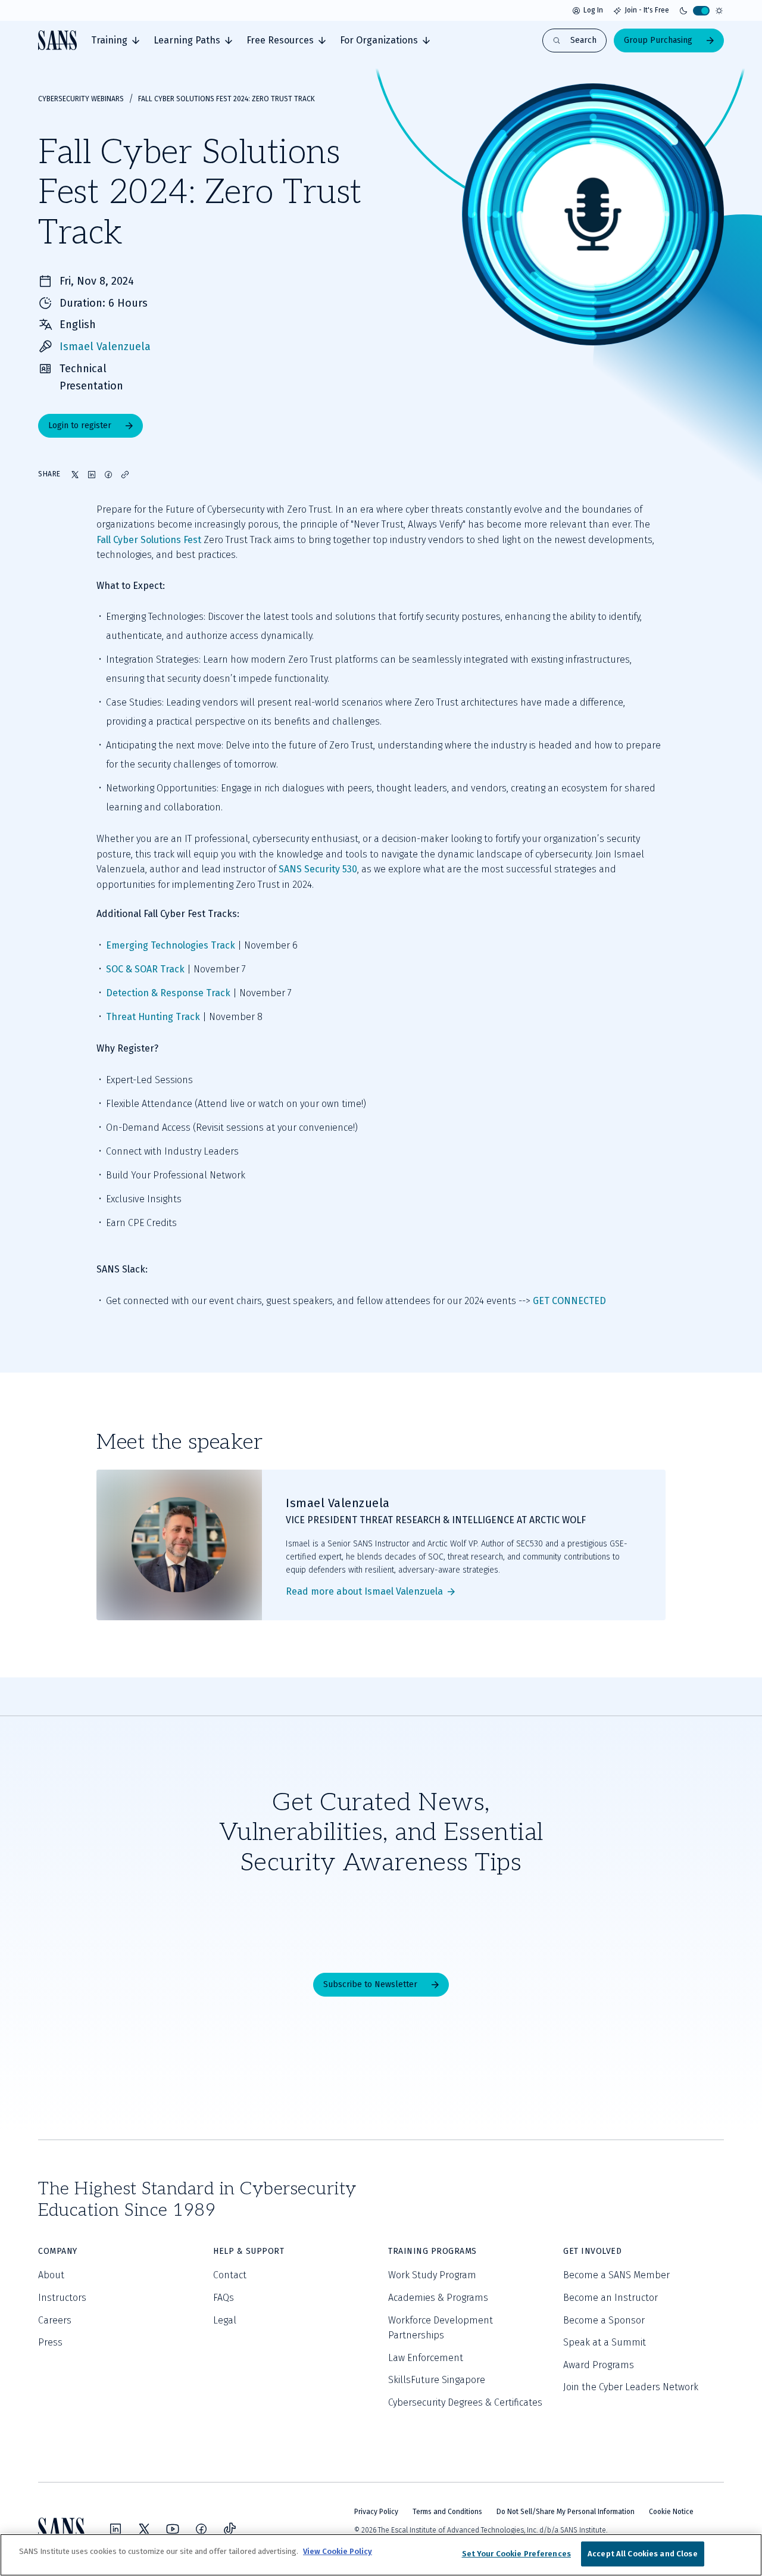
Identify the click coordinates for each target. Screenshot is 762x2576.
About (51, 2275)
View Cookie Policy (338, 2551)
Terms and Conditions (447, 2512)
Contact (230, 2275)
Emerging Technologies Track (171, 945)
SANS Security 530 (318, 869)
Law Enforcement (426, 2358)
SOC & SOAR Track (145, 969)
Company (58, 2251)
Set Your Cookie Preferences (517, 2554)
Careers (55, 2320)
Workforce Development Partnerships (441, 2328)
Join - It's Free (647, 10)
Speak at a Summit (605, 2342)
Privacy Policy (376, 2512)
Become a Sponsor (604, 2320)
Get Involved (592, 2251)
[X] (144, 2529)
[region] (381, 2555)
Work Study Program (432, 2275)
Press (50, 2342)
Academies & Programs (438, 2298)
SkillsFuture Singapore (437, 2380)
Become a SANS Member (616, 2275)
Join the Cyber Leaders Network (631, 2387)
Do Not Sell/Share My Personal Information (566, 2512)
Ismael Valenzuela (105, 347)
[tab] (115, 40)
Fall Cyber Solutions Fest (149, 540)
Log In (593, 10)
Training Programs (432, 2251)
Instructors (62, 2298)
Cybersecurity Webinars (81, 99)
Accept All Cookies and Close (643, 2554)
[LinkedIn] (115, 2529)
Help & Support (249, 2251)
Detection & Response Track (168, 993)
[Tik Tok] (230, 2529)
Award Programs (599, 2365)
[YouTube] (173, 2529)
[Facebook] (201, 2529)
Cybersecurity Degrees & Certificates (465, 2402)
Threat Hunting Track (153, 1017)
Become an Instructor (610, 2298)
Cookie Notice (671, 2512)
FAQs (224, 2298)
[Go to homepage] (57, 40)
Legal (225, 2320)
